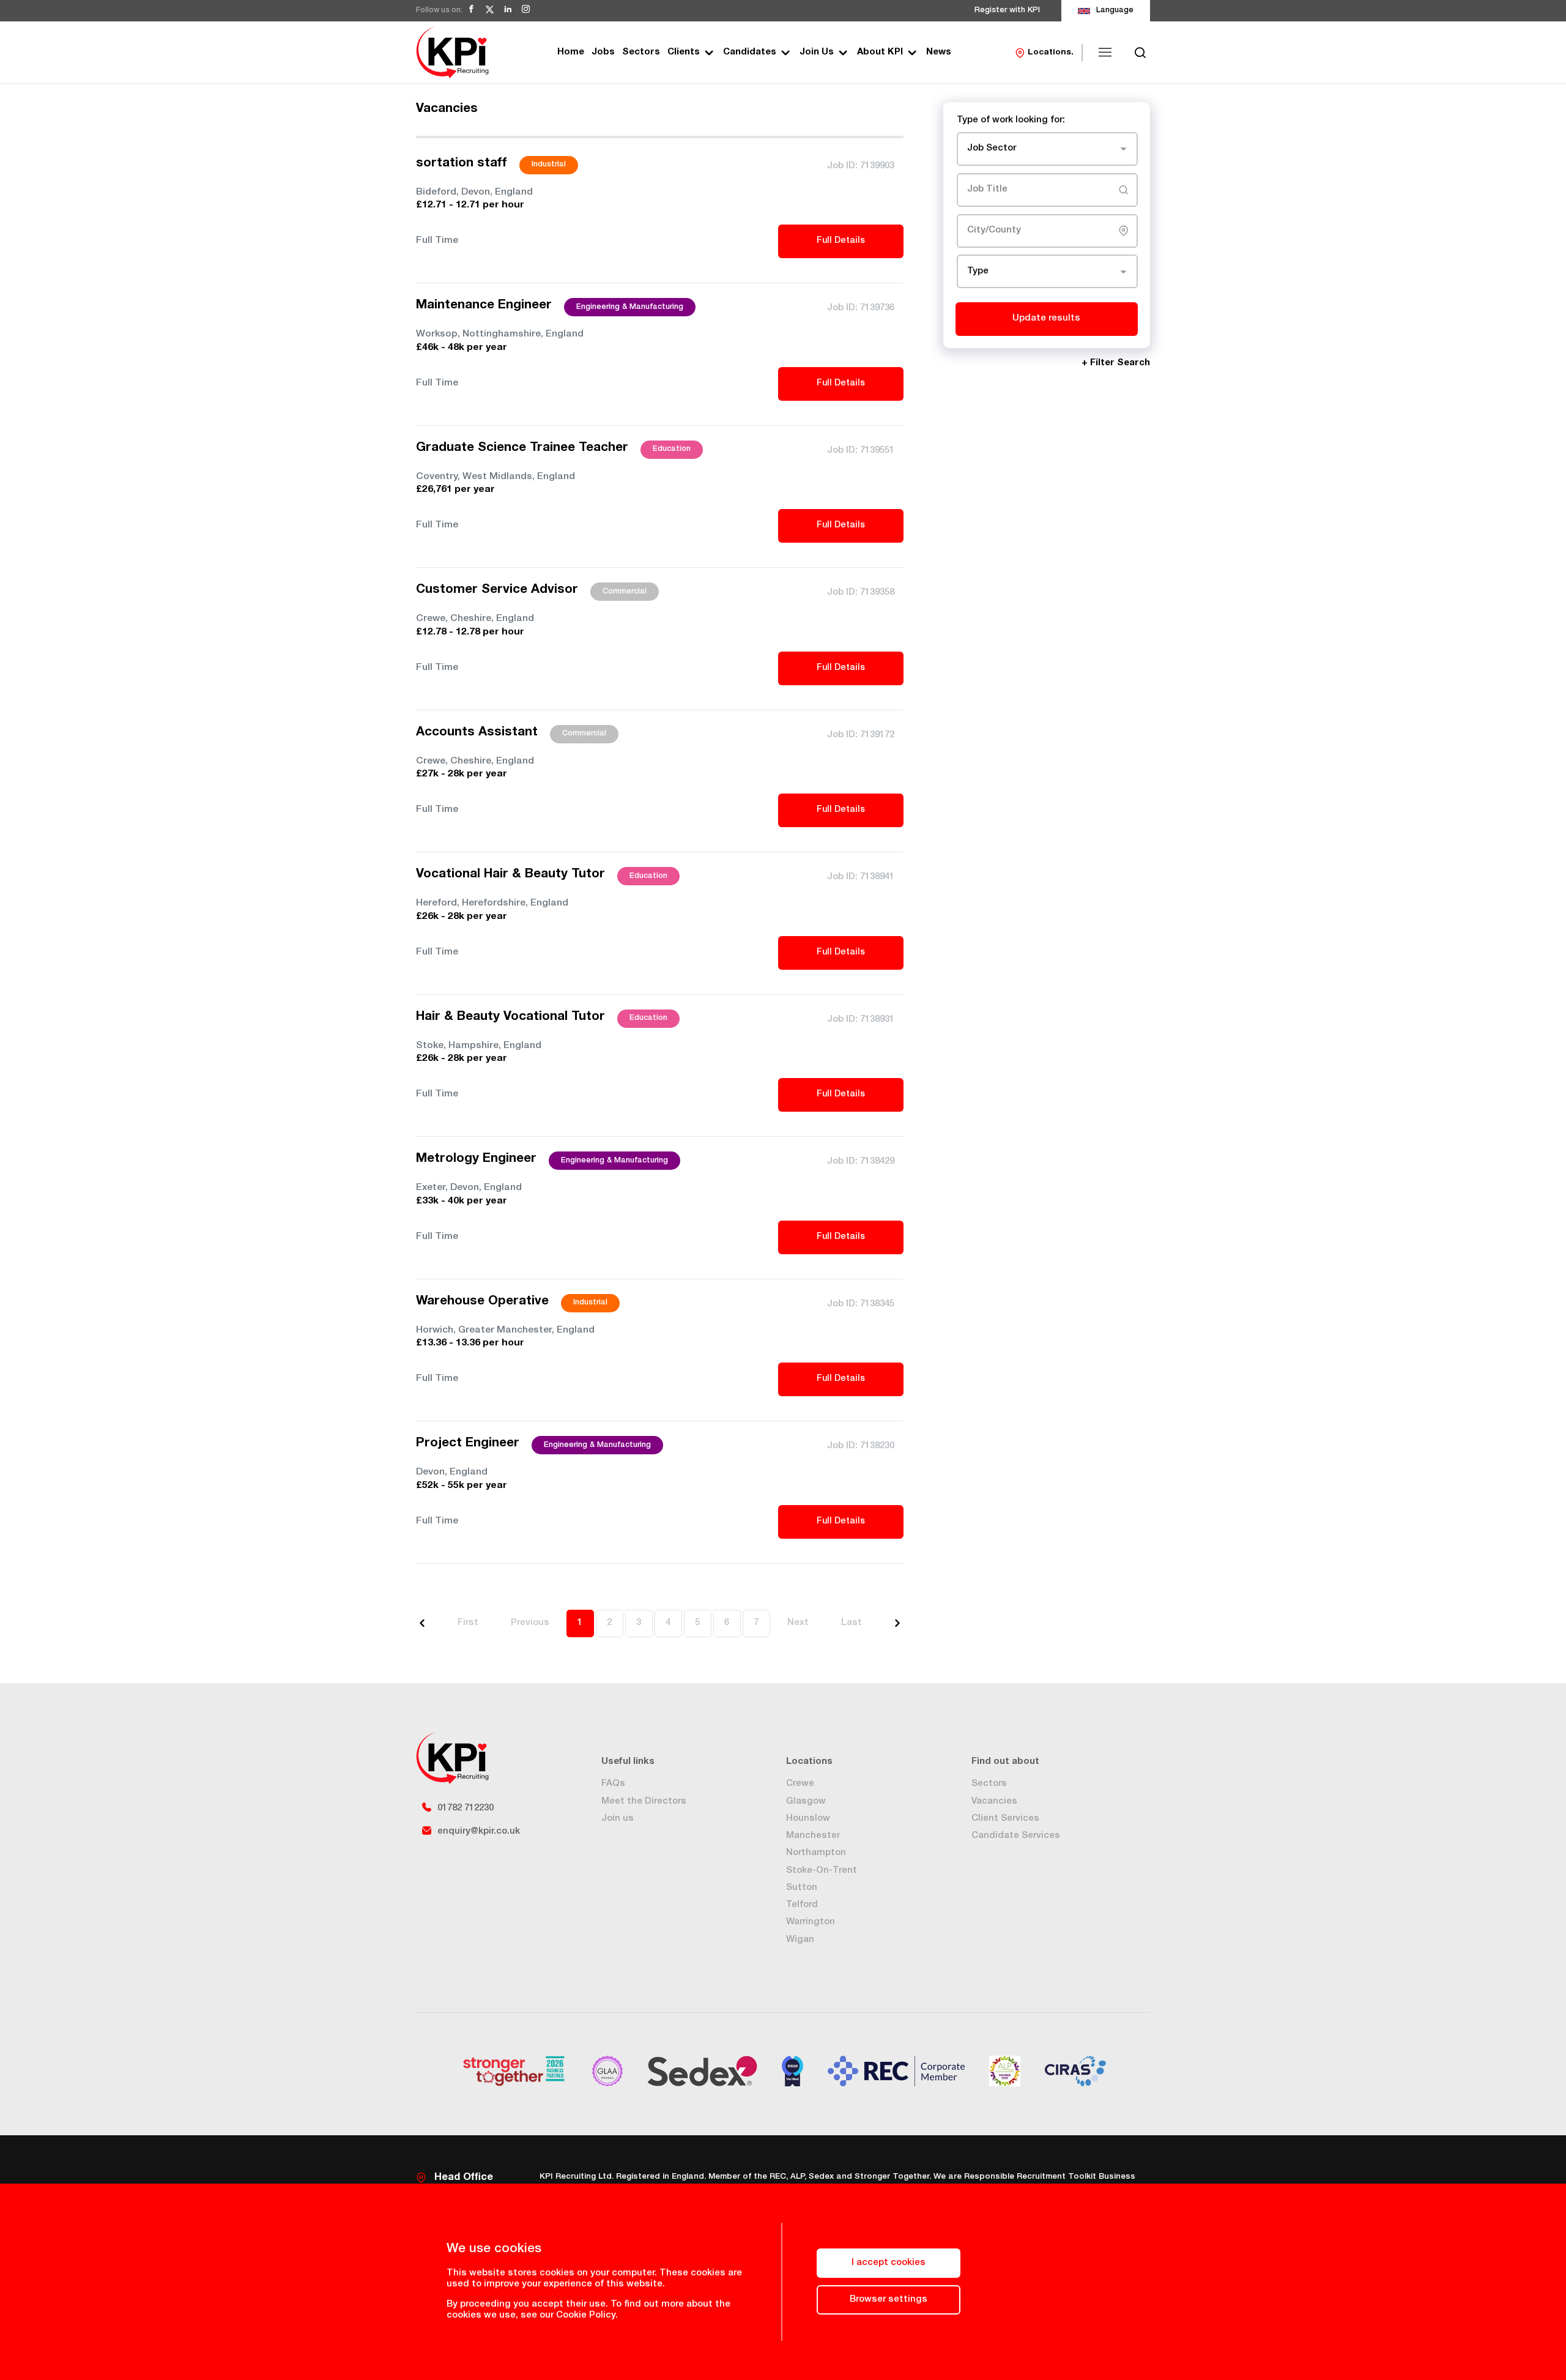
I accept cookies (889, 2263)
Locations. (1051, 53)
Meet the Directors (644, 1802)
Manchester (813, 1836)
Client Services (1005, 1819)
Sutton (802, 1888)
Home (571, 52)
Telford (802, 1905)
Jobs (603, 52)
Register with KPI (1007, 11)
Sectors (641, 52)
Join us (618, 1819)
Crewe (800, 1784)
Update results (1046, 318)
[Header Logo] (452, 52)
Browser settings (889, 2300)
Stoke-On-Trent (822, 1871)
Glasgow (806, 1802)
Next (798, 1623)
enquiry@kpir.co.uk (479, 1831)
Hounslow (808, 1819)
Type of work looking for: (1011, 120)
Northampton (816, 1853)
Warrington (811, 1922)
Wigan (800, 1940)
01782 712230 (466, 1808)
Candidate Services (1016, 1836)
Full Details (841, 241)
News (939, 52)
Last (852, 1623)
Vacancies (994, 1802)
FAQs (613, 1784)
